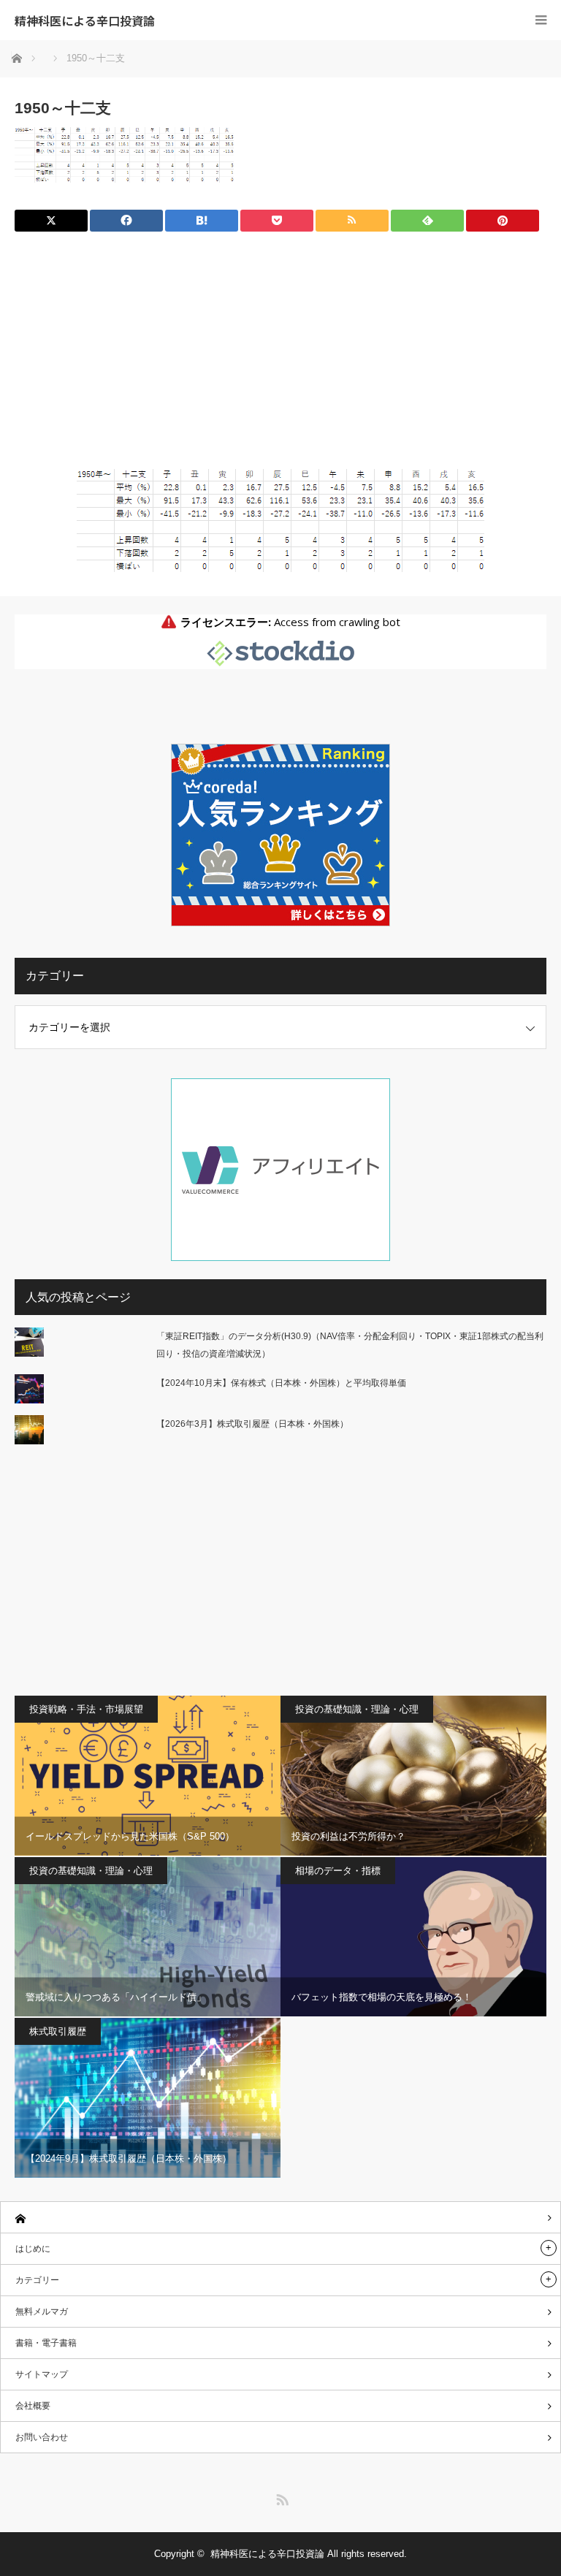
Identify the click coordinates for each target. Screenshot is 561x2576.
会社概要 (33, 2406)
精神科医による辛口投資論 (85, 20)
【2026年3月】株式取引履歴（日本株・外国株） (252, 1424)
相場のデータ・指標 (338, 1871)
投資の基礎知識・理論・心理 (357, 1709)
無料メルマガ (42, 2312)
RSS (280, 2497)
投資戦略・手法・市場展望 (86, 1709)
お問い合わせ (42, 2437)
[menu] (541, 20)
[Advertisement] (280, 356)
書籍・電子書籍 (46, 2343)
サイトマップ (42, 2374)
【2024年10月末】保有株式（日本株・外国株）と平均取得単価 (281, 1383)
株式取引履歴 (58, 2031)
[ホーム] (280, 2218)
